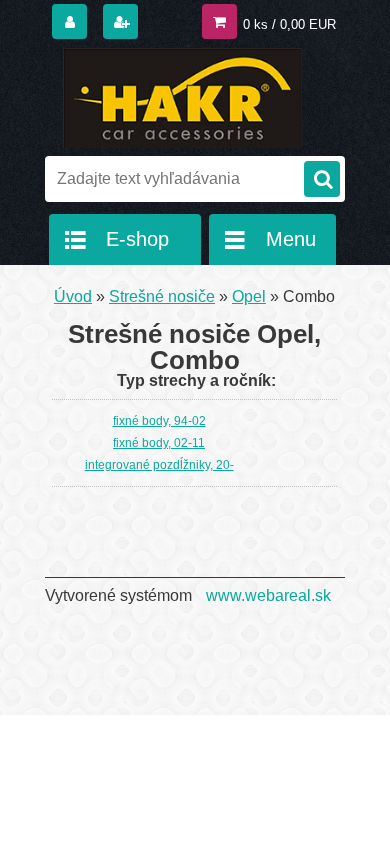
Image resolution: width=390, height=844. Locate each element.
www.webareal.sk (268, 595)
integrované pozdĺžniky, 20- (159, 465)
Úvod (73, 296)
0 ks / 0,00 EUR (289, 24)
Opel (249, 296)
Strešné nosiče (162, 296)
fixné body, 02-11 (159, 443)
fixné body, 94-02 (159, 421)
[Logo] (182, 98)
